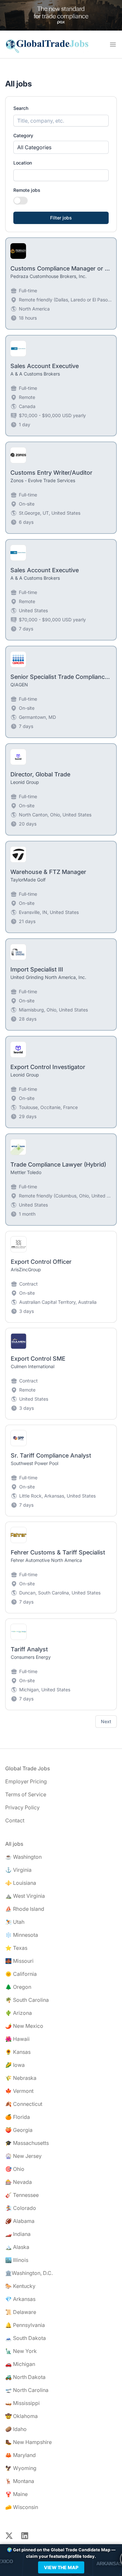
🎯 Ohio (15, 2169)
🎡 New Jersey (23, 2156)
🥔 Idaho (16, 2429)
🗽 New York (21, 2351)
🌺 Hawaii (17, 2039)
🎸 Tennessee (22, 2195)
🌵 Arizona (19, 2013)
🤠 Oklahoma (21, 2416)
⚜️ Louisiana (21, 1883)
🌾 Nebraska (21, 2078)
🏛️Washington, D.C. (29, 2273)
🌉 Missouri (19, 1961)
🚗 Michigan (20, 2364)
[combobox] (61, 175)
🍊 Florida (18, 2117)
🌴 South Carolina (27, 2000)
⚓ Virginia (18, 1870)
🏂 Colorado (21, 2208)
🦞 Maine (16, 2494)
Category (23, 135)
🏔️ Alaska (17, 2247)
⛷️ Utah (15, 1922)
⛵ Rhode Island (25, 1909)
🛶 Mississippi (22, 2403)
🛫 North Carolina (27, 2390)
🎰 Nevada (19, 2182)
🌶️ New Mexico (24, 2026)
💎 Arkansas (20, 2299)
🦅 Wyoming (21, 2468)
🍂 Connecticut (24, 2104)
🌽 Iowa (15, 2065)
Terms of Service (26, 1794)
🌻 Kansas (18, 2052)
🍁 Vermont (19, 2091)
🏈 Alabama (20, 2221)
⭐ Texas (16, 1948)
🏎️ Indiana (18, 2234)
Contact (15, 1820)
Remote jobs (27, 190)
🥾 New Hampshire (28, 2442)
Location (23, 163)
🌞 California (21, 1974)
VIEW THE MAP (61, 2567)
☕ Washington (23, 1857)
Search (21, 108)
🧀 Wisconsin (22, 2507)
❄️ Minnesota (22, 1935)
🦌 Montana (20, 2481)
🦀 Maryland (20, 2455)
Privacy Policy (22, 1807)
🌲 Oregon (18, 1987)
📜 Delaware (21, 2312)
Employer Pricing (26, 1781)
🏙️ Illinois (17, 2260)
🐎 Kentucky (20, 2286)
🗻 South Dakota (26, 2338)
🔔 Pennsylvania (25, 2325)
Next (106, 1721)
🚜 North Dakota (25, 2377)
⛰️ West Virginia (25, 1896)
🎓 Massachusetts (27, 2143)
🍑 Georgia (19, 2130)
